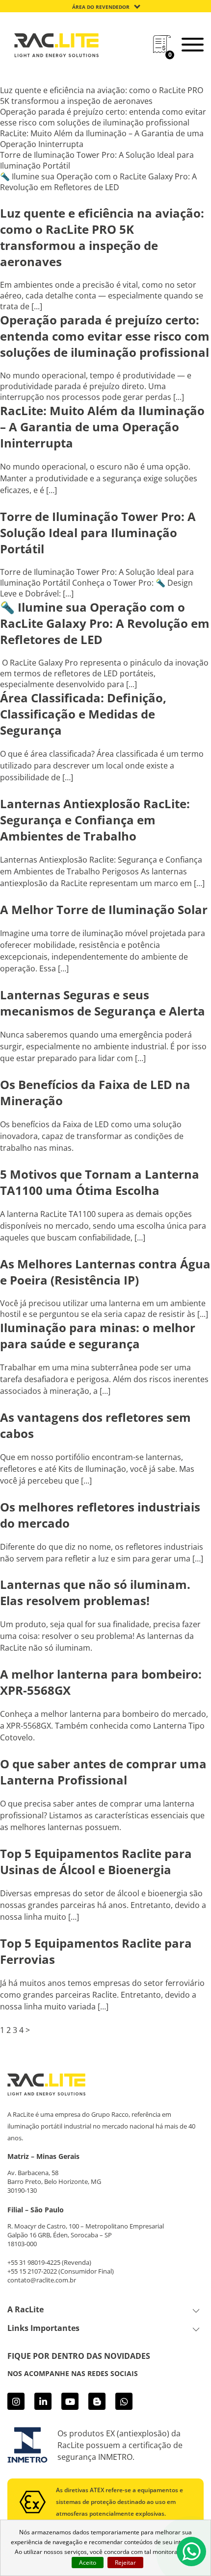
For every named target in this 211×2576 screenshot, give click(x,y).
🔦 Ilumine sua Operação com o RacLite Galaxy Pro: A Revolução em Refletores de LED (98, 182)
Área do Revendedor (101, 7)
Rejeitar (125, 2563)
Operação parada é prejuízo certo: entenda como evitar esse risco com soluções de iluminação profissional (103, 117)
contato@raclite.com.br (42, 2280)
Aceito (88, 2563)
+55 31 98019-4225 (34, 2262)
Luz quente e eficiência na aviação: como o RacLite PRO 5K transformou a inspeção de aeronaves (102, 96)
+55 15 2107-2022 (32, 2271)
